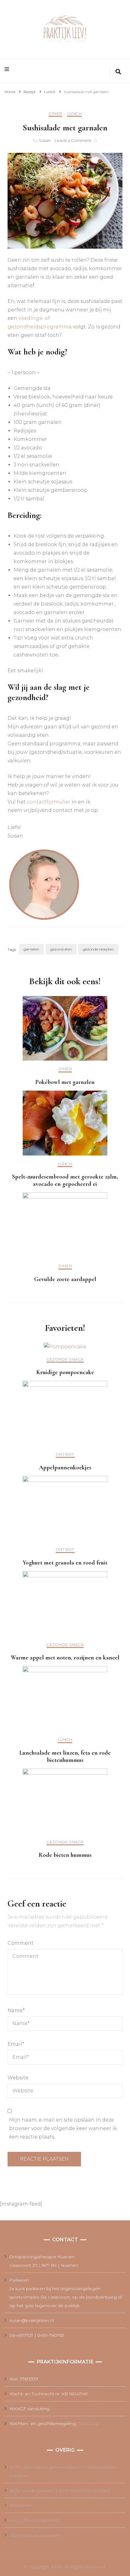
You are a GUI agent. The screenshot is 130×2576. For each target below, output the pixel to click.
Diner (55, 114)
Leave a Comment (73, 140)
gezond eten (61, 949)
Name (16, 2010)
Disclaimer (20, 2505)
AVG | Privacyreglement (35, 2520)
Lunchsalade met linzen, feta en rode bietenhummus (65, 1756)
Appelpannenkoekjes (65, 1467)
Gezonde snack (65, 1359)
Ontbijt (65, 1454)
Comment (21, 1943)
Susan (45, 140)
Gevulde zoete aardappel (65, 1279)
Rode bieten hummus (65, 1855)
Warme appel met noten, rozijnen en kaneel (65, 1658)
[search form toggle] (118, 72)
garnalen (31, 949)
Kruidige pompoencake (65, 1372)
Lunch (74, 114)
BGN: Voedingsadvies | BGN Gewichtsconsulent (60, 2490)
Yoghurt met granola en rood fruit (65, 1563)
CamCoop (88, 2423)
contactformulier (49, 802)
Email (16, 2044)
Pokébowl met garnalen (65, 1082)
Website (18, 2078)
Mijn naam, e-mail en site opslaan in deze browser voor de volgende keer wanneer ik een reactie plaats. (63, 2128)
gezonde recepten (98, 949)
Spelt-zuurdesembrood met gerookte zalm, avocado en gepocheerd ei (65, 1180)
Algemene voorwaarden (35, 2535)
